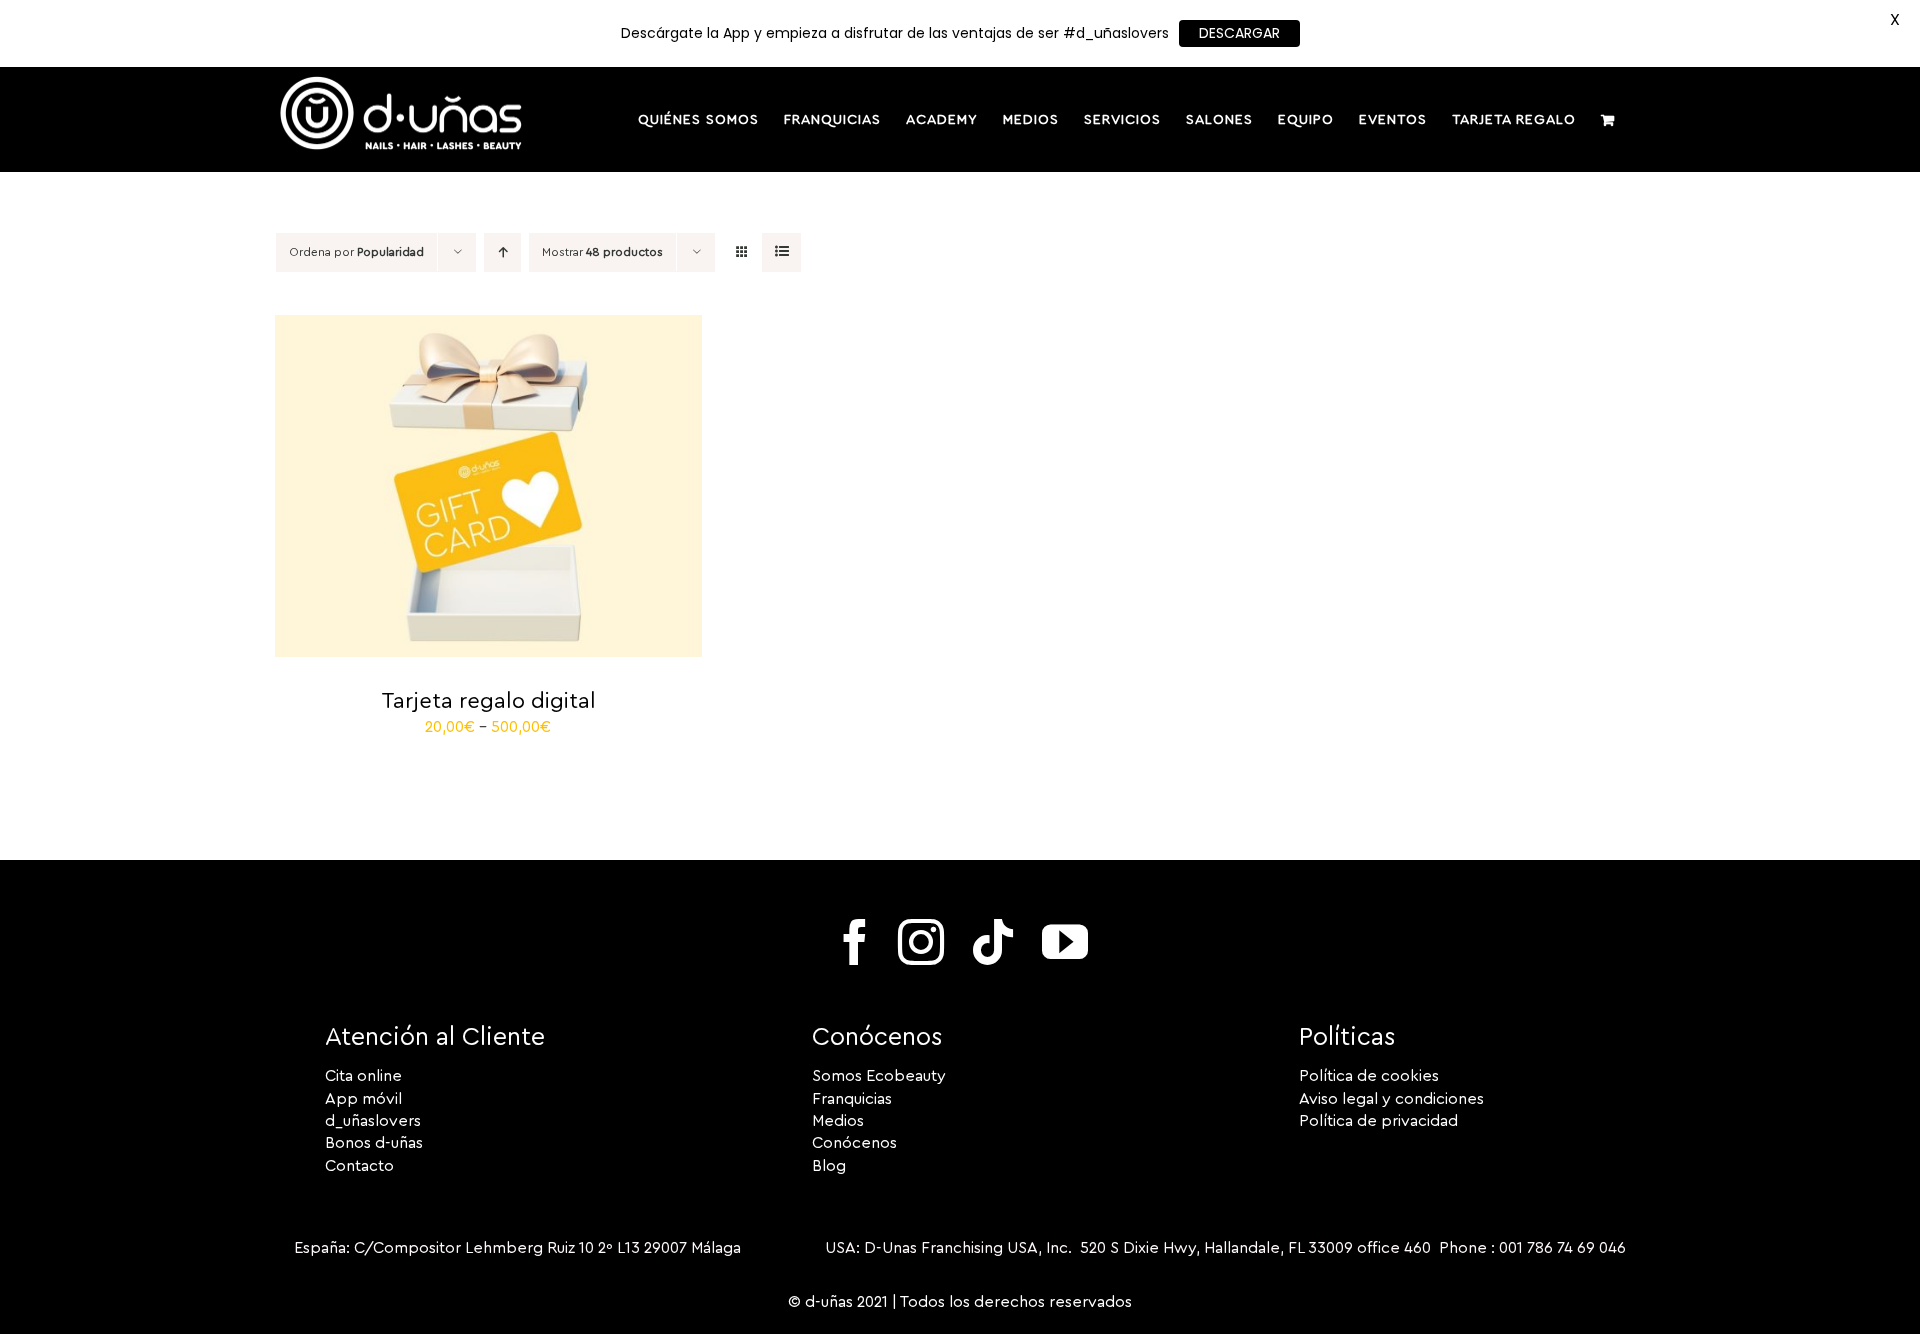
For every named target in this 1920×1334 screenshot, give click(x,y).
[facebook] (855, 942)
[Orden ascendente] (502, 252)
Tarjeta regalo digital (488, 701)
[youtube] (1065, 942)
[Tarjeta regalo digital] (488, 326)
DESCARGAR (1239, 33)
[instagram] (921, 942)
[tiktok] (993, 942)
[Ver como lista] (781, 252)
